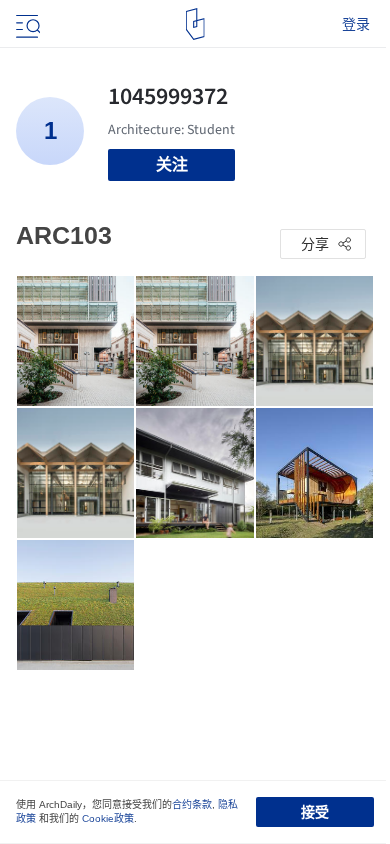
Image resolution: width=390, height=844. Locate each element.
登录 (356, 24)
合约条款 (192, 804)
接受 (315, 812)
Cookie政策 (108, 818)
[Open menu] (26, 24)
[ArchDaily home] (195, 24)
